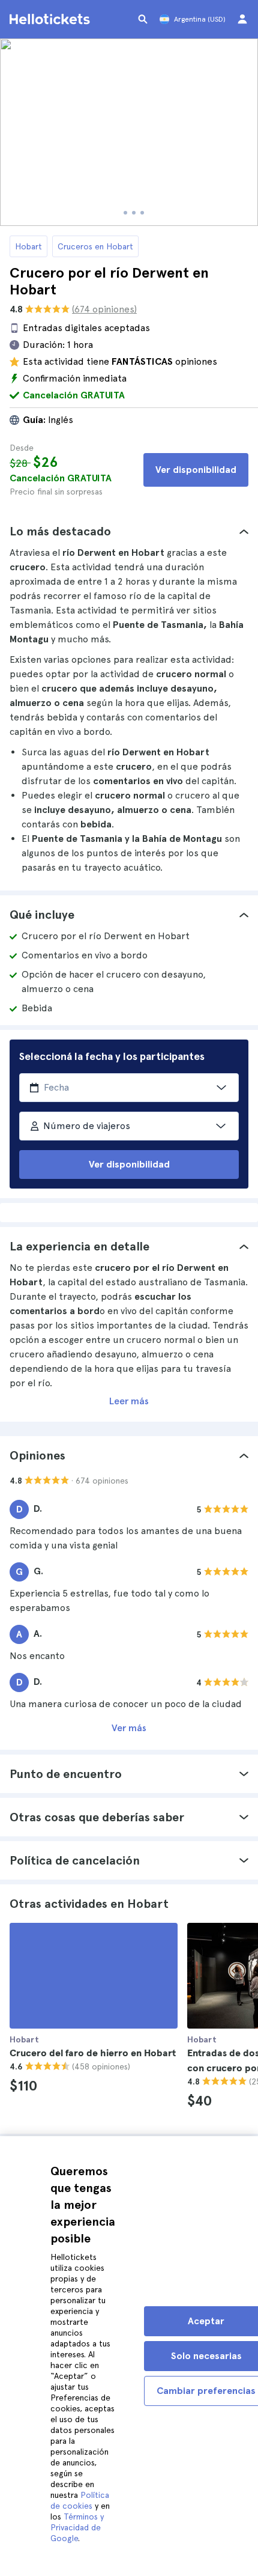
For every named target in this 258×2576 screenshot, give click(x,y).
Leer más (129, 1401)
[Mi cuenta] (242, 19)
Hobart (28, 246)
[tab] (129, 531)
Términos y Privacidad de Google (77, 2527)
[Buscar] (143, 19)
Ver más (129, 1728)
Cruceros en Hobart (95, 246)
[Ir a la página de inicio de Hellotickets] (52, 19)
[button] (129, 531)
